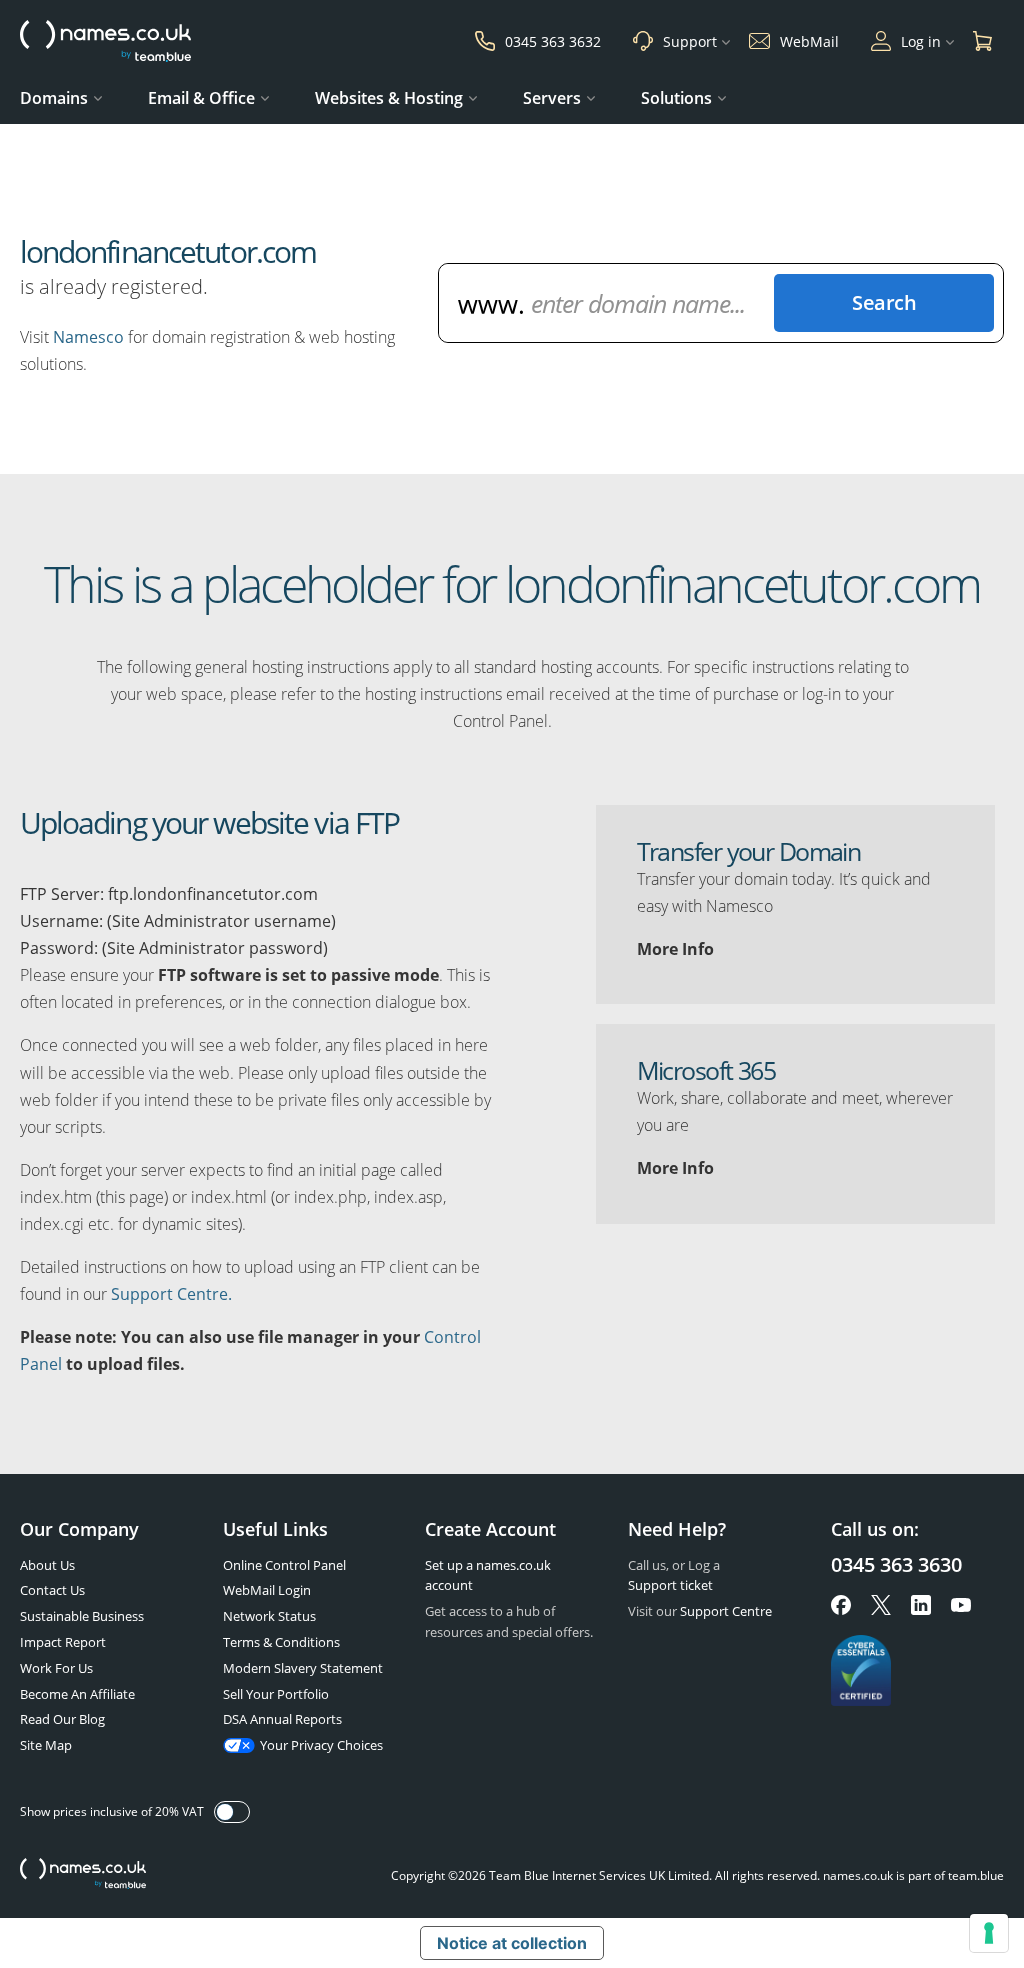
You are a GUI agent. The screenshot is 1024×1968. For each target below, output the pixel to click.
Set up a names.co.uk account (488, 1575)
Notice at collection (512, 1943)
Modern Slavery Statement (303, 1668)
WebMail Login (267, 1590)
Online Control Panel (284, 1565)
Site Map (46, 1745)
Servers (552, 98)
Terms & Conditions (281, 1642)
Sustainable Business (82, 1616)
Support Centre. (171, 1294)
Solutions (676, 98)
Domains (54, 98)
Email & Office (201, 98)
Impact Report (63, 1642)
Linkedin (921, 1605)
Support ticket (670, 1585)
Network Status (269, 1616)
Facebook (841, 1605)
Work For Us (56, 1668)
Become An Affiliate (77, 1694)
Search (884, 302)
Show (232, 1812)
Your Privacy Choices (321, 1745)
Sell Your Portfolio (276, 1694)
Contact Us (52, 1590)
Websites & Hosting (389, 98)
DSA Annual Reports (282, 1719)
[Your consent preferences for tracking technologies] (989, 1933)
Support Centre (726, 1611)
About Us (47, 1565)
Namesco (88, 337)
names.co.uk (83, 1875)
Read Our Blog (62, 1719)
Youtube (961, 1605)
